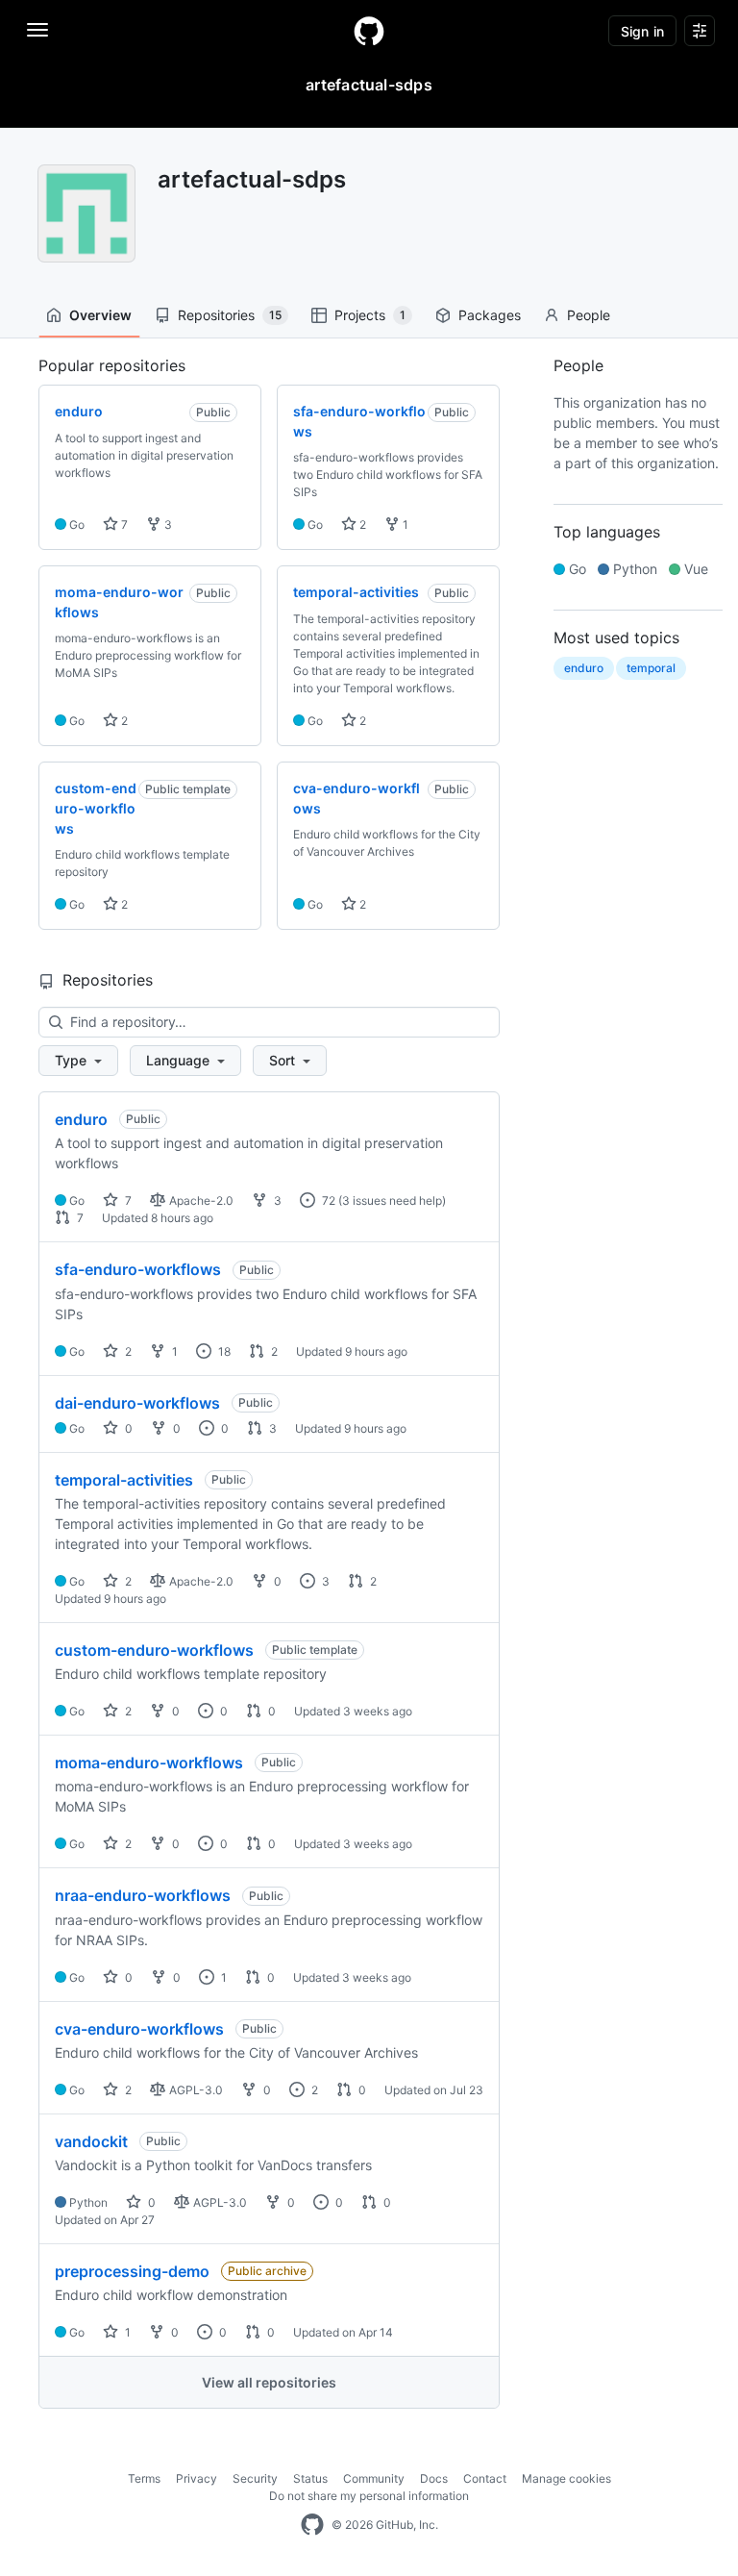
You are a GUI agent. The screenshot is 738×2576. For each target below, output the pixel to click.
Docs (434, 2478)
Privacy (197, 2478)
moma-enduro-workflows (149, 1763)
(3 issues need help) (392, 1200)
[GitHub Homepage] (312, 2525)
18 (223, 1351)
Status (310, 2478)
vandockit (91, 2141)
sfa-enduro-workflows (138, 1269)
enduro (81, 1119)
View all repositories (269, 2382)
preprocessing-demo (132, 2271)
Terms (144, 2478)
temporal (651, 668)
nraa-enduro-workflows (143, 1895)
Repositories (230, 315)
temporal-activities (124, 1480)
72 (327, 1200)
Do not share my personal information (369, 2496)
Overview (100, 315)
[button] (78, 1061)
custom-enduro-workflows (154, 1650)
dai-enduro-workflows (137, 1403)
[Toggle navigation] (37, 30)
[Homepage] (369, 31)
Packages (490, 315)
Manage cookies (566, 2478)
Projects (370, 315)
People (589, 315)
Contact (485, 2478)
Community (374, 2478)
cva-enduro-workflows (139, 2029)
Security (255, 2478)
